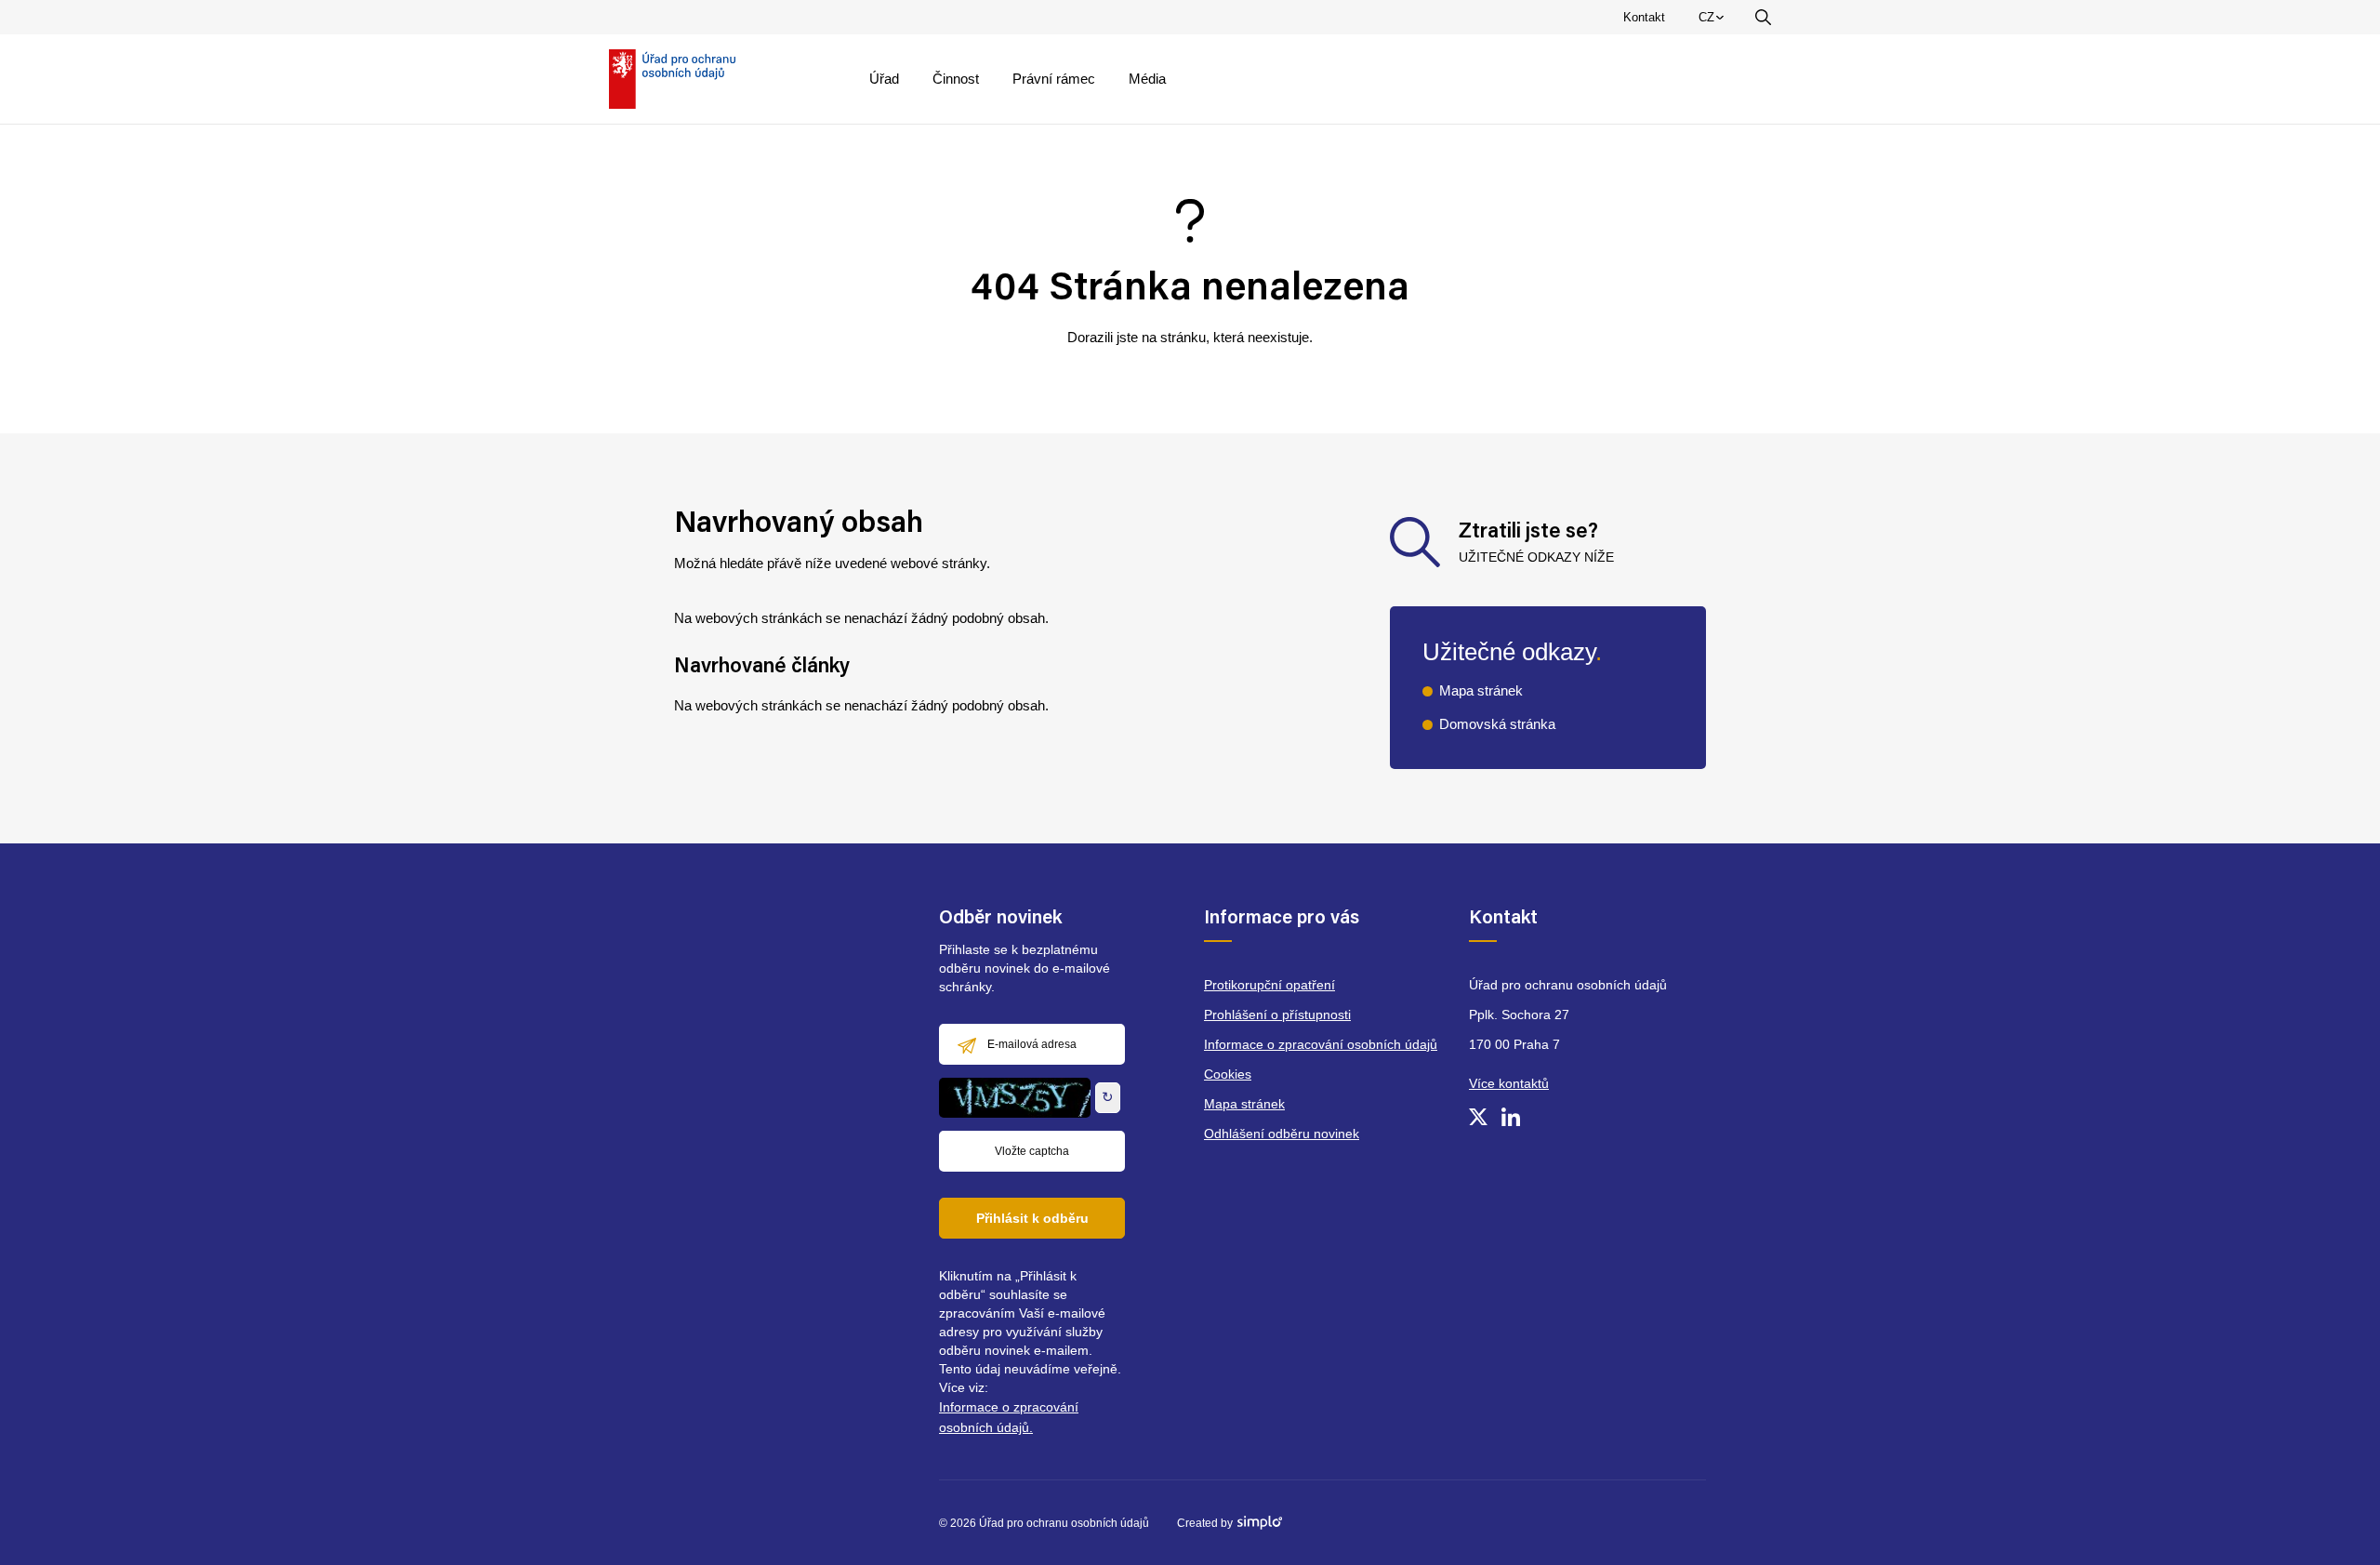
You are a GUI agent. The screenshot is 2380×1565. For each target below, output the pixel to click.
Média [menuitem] (1147, 79)
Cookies (1228, 1074)
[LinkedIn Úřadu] (1511, 1117)
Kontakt (1644, 17)
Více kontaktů (1509, 1083)
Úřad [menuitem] (884, 79)
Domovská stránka (1497, 724)
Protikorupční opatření (1269, 985)
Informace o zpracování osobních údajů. (1009, 1417)
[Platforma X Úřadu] (1478, 1117)
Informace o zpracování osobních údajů (1321, 1044)
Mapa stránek (1481, 690)
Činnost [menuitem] (956, 79)
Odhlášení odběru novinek (1282, 1134)
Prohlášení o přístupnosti (1277, 1015)
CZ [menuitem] (1714, 21)
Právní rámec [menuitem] (1054, 79)
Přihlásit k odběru (1032, 1218)
